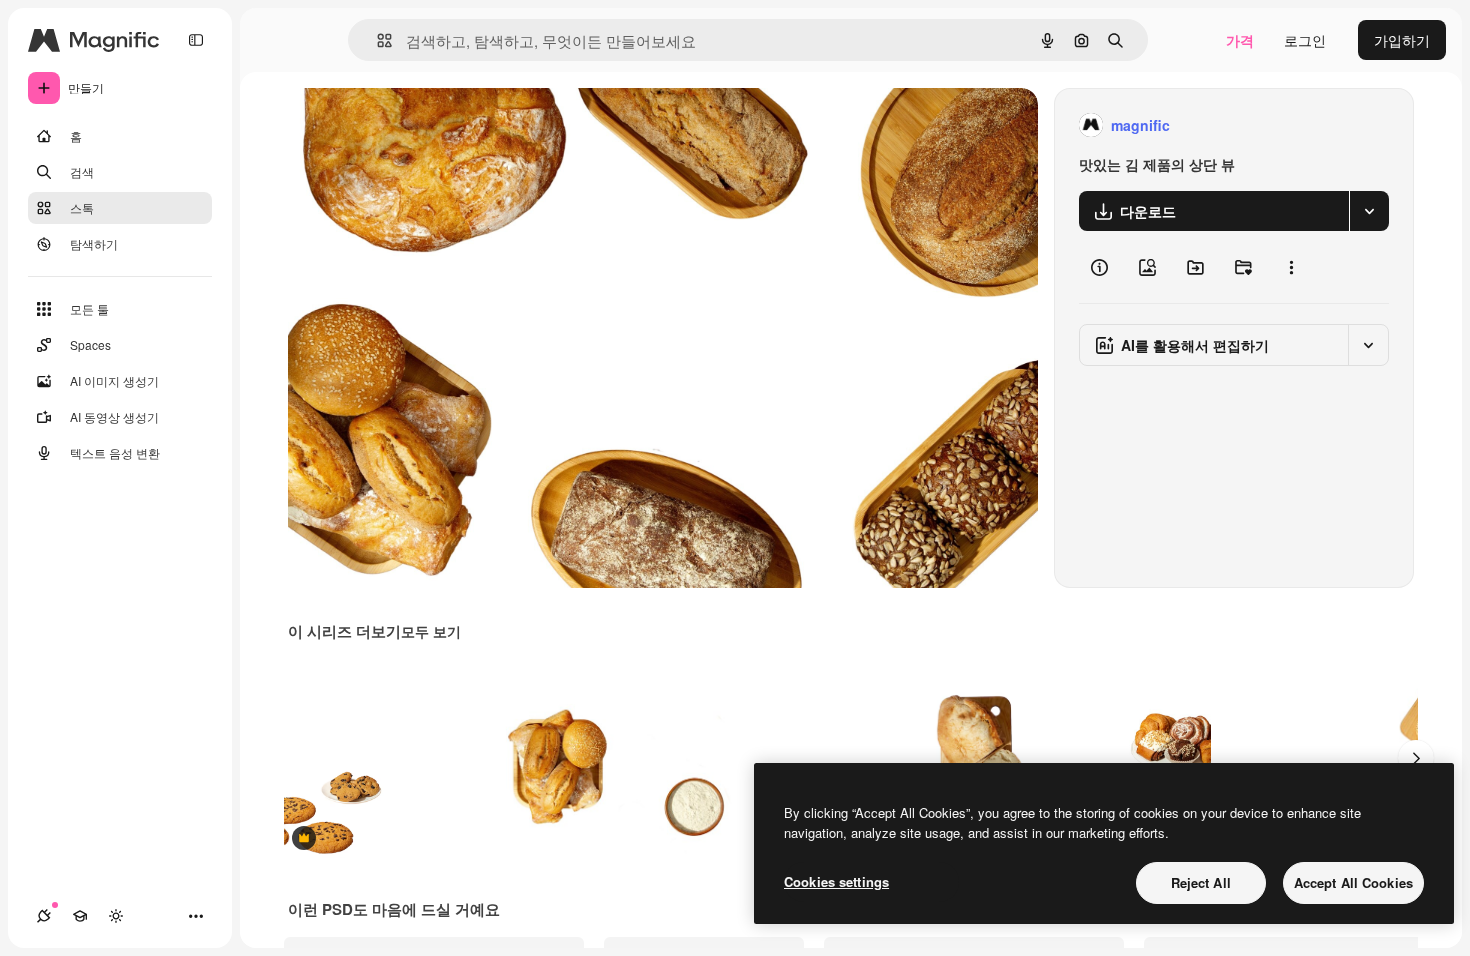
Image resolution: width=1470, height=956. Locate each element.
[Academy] (80, 916)
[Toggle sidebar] (196, 40)
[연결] (44, 916)
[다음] (1416, 758)
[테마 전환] (116, 916)
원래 (403, 125)
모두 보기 (431, 631)
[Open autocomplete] (376, 40)
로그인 (1305, 40)
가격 (1240, 40)
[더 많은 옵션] (1291, 267)
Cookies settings (836, 881)
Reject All (1201, 882)
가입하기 (1402, 40)
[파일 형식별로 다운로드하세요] (1369, 211)
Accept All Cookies (1353, 882)
